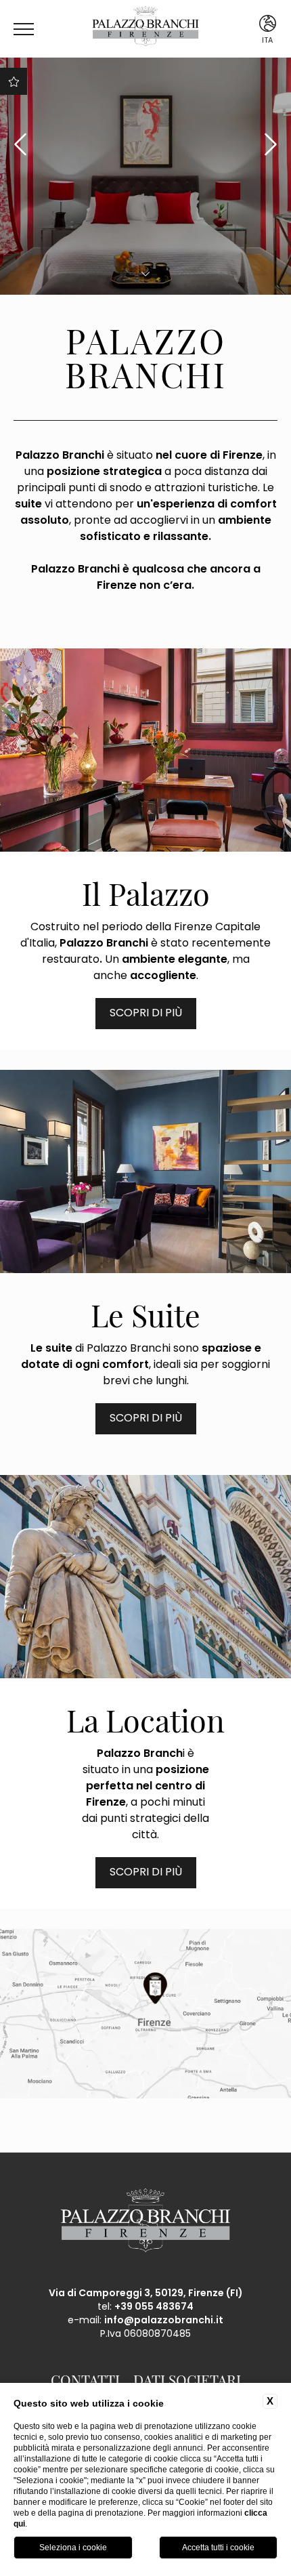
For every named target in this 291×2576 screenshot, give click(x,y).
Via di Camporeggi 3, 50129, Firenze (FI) (146, 2294)
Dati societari (187, 2379)
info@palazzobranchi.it (164, 2321)
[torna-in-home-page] (145, 29)
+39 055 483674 (154, 2307)
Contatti (85, 2379)
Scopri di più (146, 1014)
